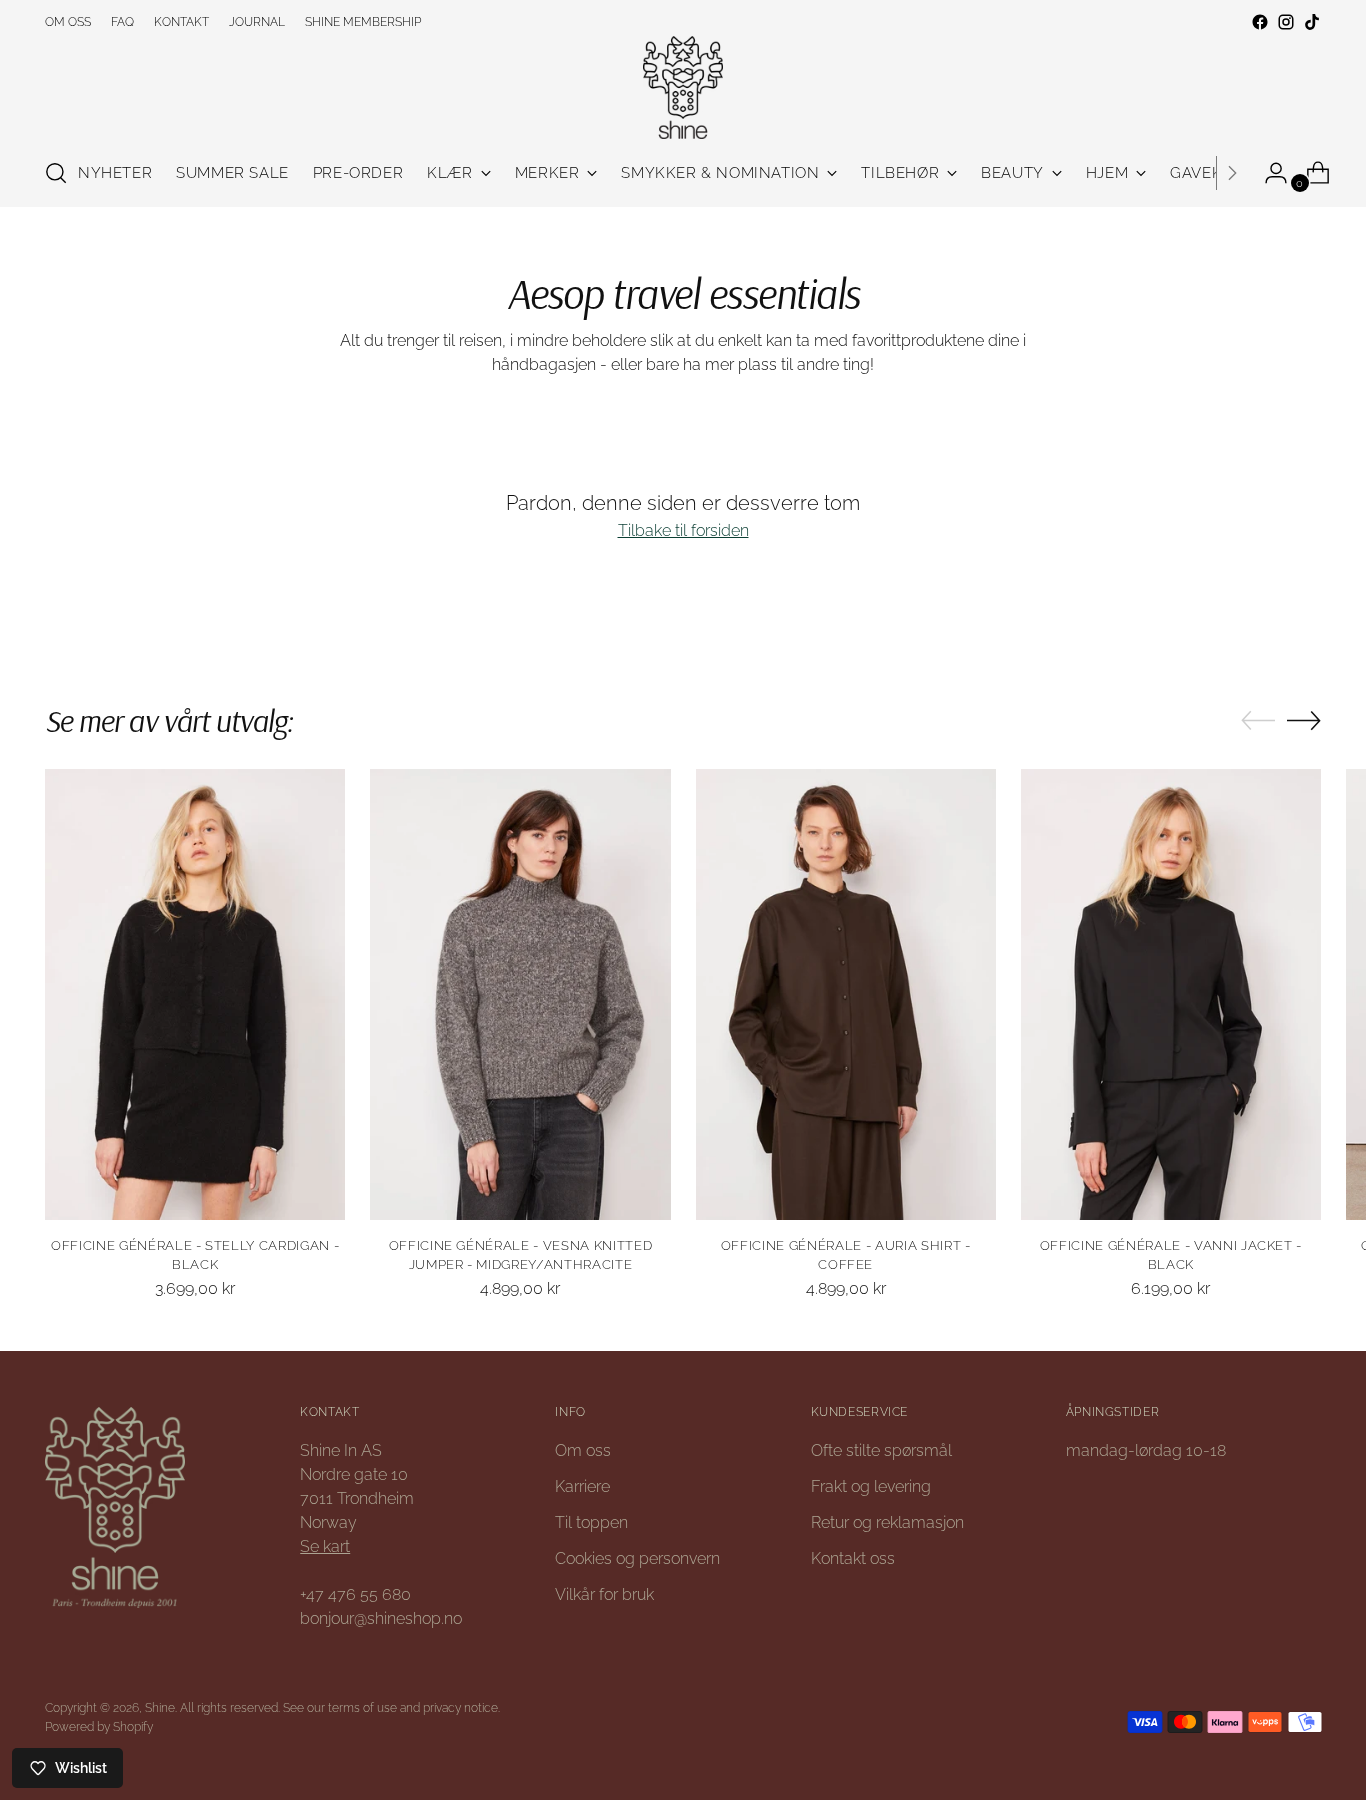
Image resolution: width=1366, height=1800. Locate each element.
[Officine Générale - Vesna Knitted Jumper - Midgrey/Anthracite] (520, 994)
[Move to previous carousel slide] (1258, 721)
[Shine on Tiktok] (1312, 22)
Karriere (582, 1486)
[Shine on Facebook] (1260, 22)
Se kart (325, 1546)
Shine (160, 1707)
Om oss (583, 1450)
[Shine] (683, 87)
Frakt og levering (871, 1486)
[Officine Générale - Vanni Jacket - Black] (1171, 994)
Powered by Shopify (99, 1726)
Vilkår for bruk (604, 1594)
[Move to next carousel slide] (1304, 720)
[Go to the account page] (1268, 173)
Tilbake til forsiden (683, 530)
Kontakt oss (853, 1558)
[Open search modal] (56, 173)
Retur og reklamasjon (887, 1522)
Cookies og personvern (637, 1558)
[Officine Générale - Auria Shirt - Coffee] (846, 994)
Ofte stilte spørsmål (881, 1450)
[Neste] (1232, 173)
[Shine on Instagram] (1286, 22)
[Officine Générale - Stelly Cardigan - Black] (195, 994)
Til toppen (591, 1522)
